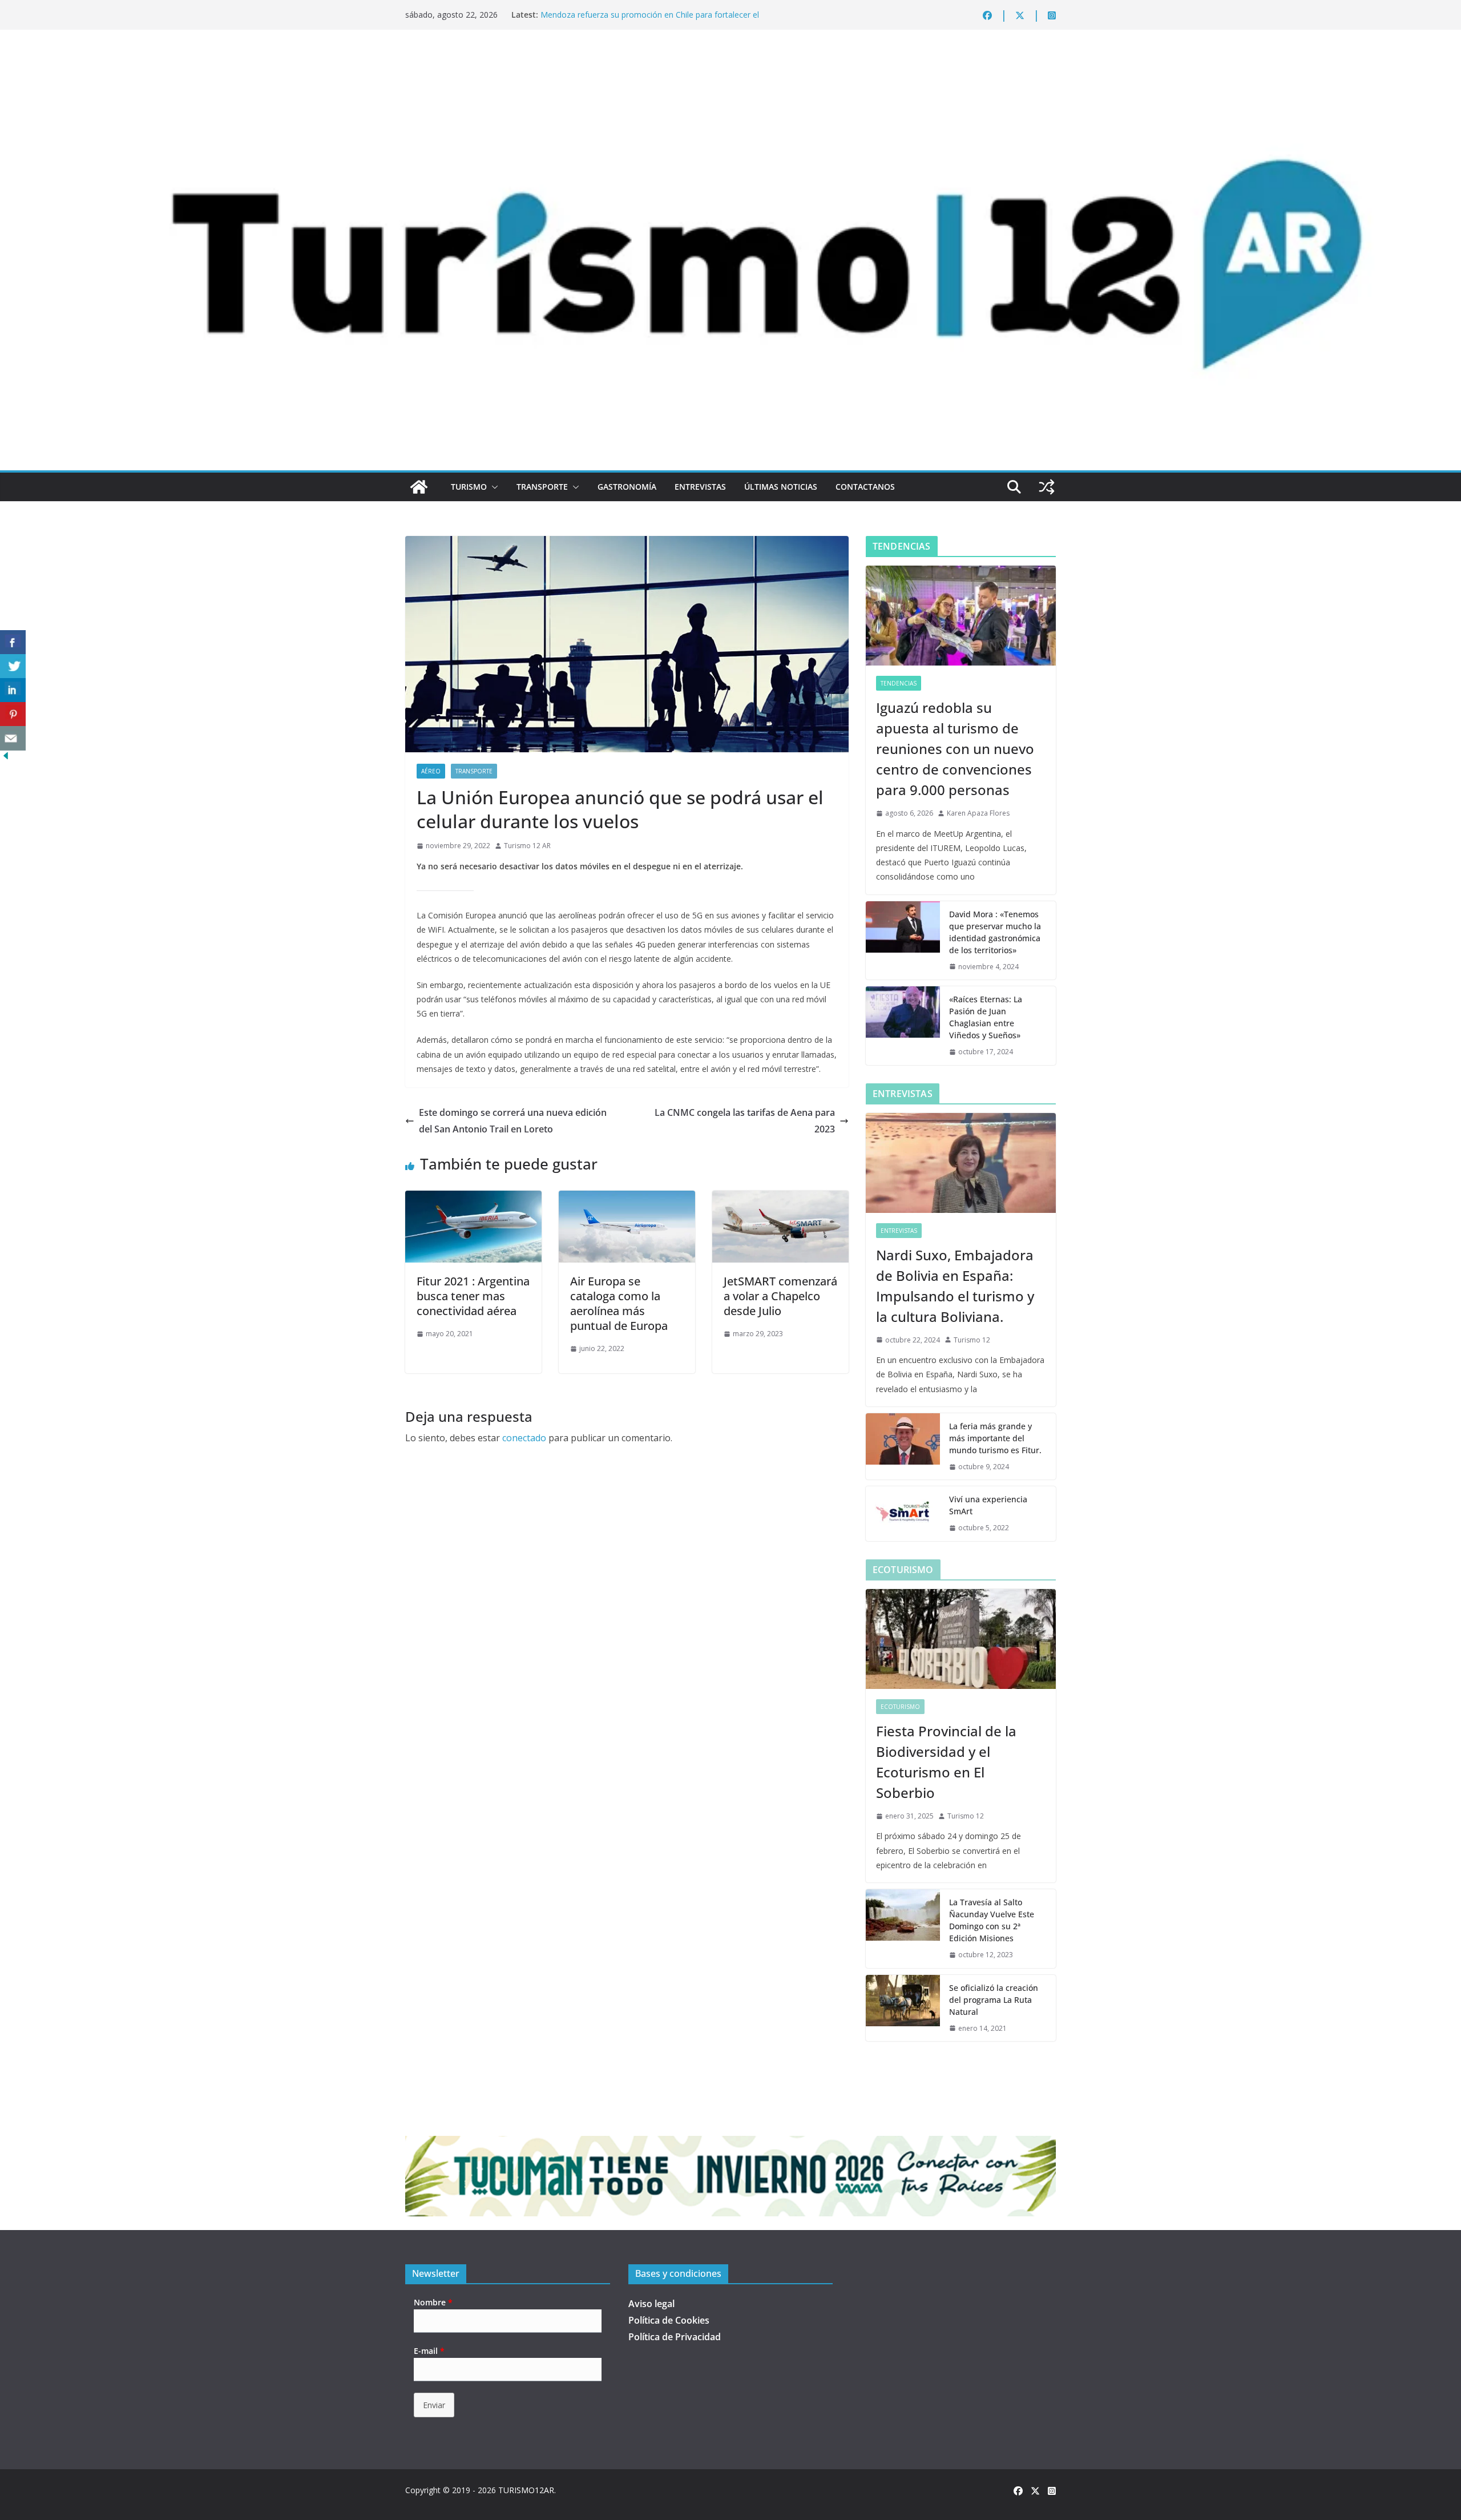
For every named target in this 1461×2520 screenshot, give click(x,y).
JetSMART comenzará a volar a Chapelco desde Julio (780, 1296)
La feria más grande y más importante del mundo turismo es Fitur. (995, 1438)
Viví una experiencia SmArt (988, 1505)
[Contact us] (13, 738)
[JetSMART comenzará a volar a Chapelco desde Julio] (780, 1199)
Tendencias (899, 683)
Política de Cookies (669, 2320)
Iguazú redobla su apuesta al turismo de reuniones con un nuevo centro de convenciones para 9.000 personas (955, 749)
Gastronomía (627, 487)
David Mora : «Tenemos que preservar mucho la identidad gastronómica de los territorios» (995, 932)
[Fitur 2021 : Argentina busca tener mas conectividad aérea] (473, 1199)
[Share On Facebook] (13, 642)
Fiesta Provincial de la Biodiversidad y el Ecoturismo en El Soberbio (946, 1762)
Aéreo (431, 771)
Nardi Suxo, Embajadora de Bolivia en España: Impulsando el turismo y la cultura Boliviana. (955, 1286)
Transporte (542, 487)
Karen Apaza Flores (978, 813)
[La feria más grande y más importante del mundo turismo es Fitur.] (903, 1447)
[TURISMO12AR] (730, 61)
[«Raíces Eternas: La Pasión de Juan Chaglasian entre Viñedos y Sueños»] (903, 1026)
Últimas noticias (781, 487)
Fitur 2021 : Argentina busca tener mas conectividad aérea (473, 1296)
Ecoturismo (900, 1707)
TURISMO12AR (526, 2490)
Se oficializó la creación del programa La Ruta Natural (994, 2000)
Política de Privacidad (675, 2337)
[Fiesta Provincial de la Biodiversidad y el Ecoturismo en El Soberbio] (961, 1639)
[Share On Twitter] (13, 666)
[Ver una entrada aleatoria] (1047, 487)
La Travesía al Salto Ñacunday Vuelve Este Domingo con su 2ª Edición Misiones (992, 1920)
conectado (524, 1438)
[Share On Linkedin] (13, 690)
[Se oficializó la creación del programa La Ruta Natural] (903, 2008)
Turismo (469, 487)
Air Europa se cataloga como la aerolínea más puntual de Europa (619, 1303)
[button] (493, 487)
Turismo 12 (972, 1340)
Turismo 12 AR (527, 846)
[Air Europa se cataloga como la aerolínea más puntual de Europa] (627, 1199)
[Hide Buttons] (6, 758)
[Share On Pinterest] (13, 714)
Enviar (434, 2405)
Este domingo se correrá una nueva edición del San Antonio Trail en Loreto (513, 1121)
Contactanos (865, 487)
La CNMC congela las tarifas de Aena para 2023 (745, 1121)
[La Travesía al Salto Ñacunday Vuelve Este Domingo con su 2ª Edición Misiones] (903, 1929)
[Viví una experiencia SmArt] (903, 1514)
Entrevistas (700, 487)
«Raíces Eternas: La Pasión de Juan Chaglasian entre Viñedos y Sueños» (986, 1017)
